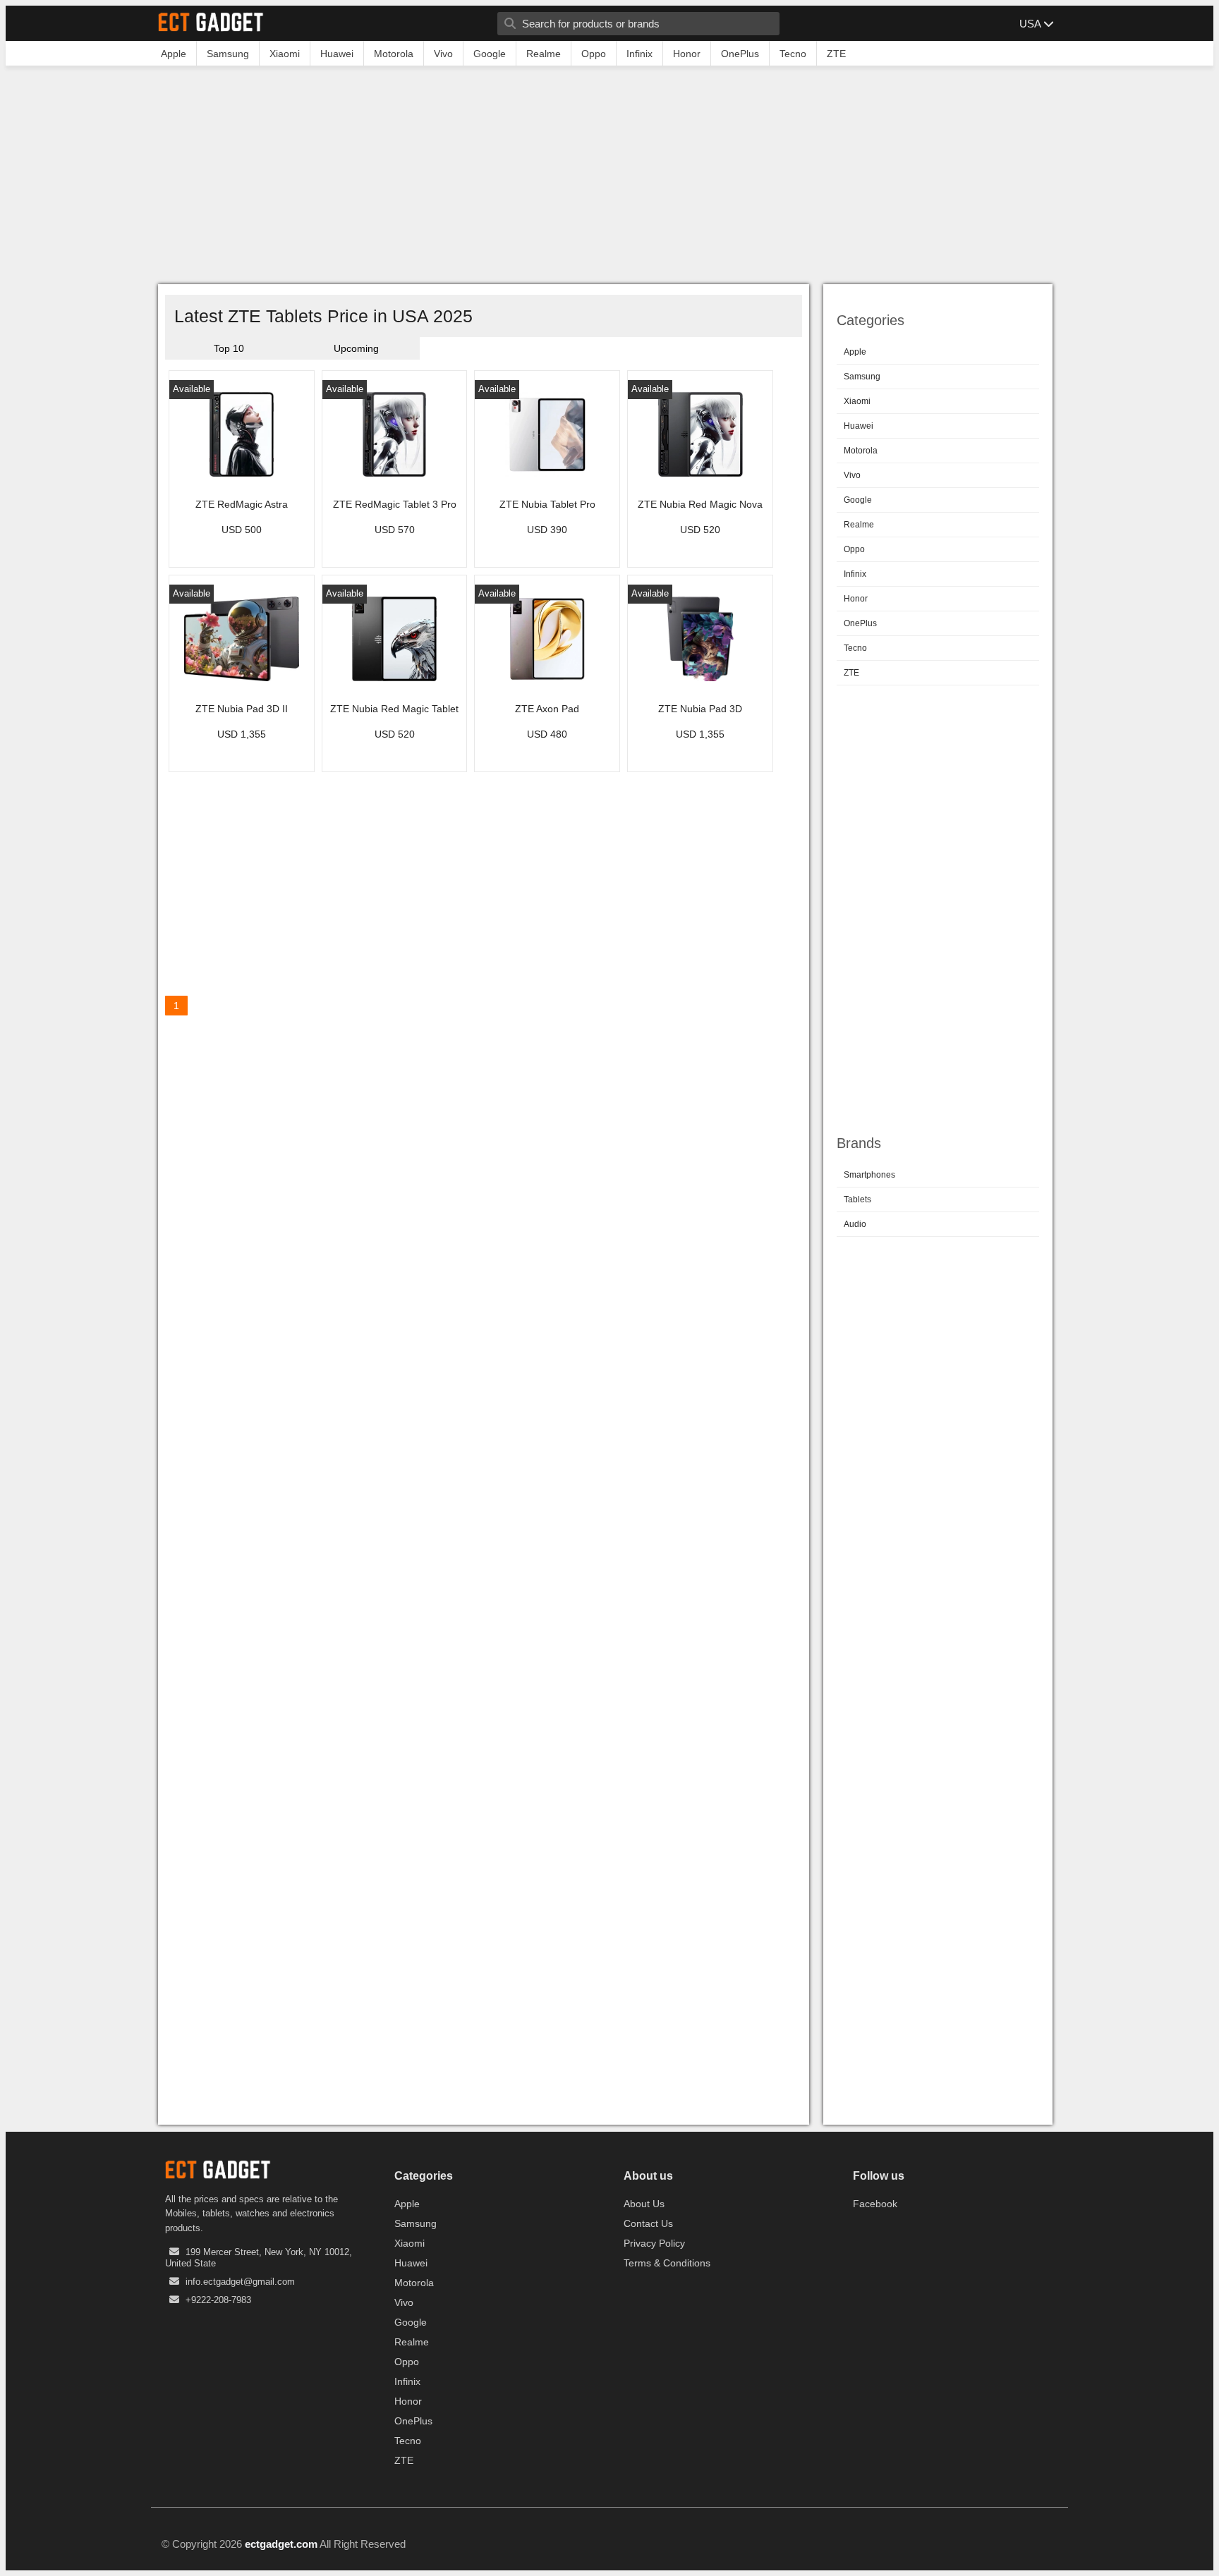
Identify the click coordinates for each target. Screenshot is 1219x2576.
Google (858, 500)
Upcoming (356, 348)
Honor (856, 599)
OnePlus (860, 623)
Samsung (862, 377)
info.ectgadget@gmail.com (240, 2282)
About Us (644, 2204)
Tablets (857, 1200)
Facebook (875, 2204)
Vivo (852, 475)
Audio (855, 1224)
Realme (859, 525)
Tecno (855, 648)
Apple (855, 352)
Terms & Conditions (667, 2263)
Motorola (861, 451)
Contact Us (648, 2223)
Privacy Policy (654, 2243)
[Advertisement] (609, 178)
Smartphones (869, 1175)
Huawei (859, 426)
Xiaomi (857, 401)
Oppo (854, 549)
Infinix (855, 574)
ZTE (851, 673)
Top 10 (229, 348)
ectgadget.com (281, 2544)
